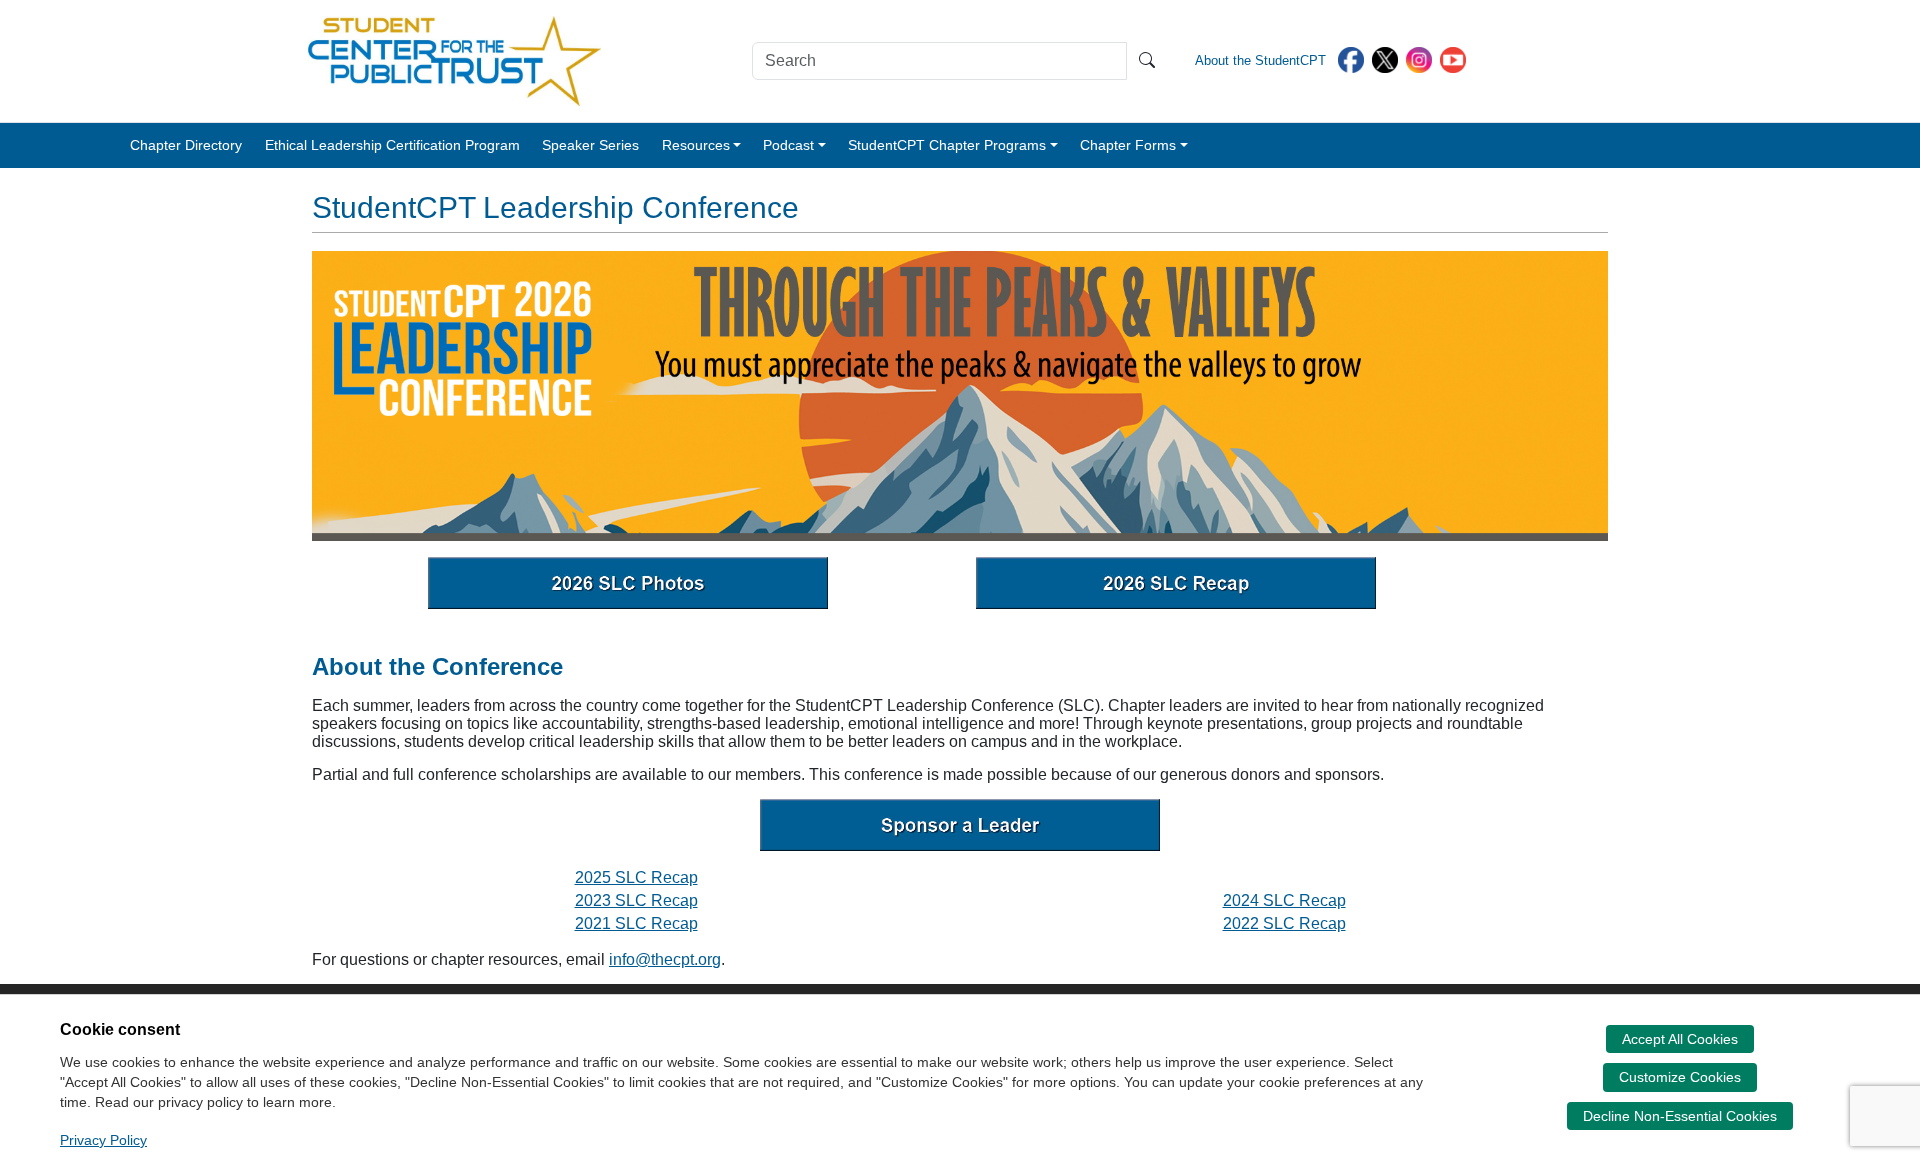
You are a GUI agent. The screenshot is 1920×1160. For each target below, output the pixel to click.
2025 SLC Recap (636, 877)
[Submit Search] (1147, 61)
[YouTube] (1453, 58)
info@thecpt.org (665, 959)
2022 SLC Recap (1284, 923)
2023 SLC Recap (636, 900)
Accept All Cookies (1680, 1039)
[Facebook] (1351, 58)
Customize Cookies (1680, 1077)
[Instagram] (1419, 58)
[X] (1385, 58)
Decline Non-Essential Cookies (1680, 1116)
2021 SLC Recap (636, 923)
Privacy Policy (103, 1140)
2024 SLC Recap (1284, 900)
